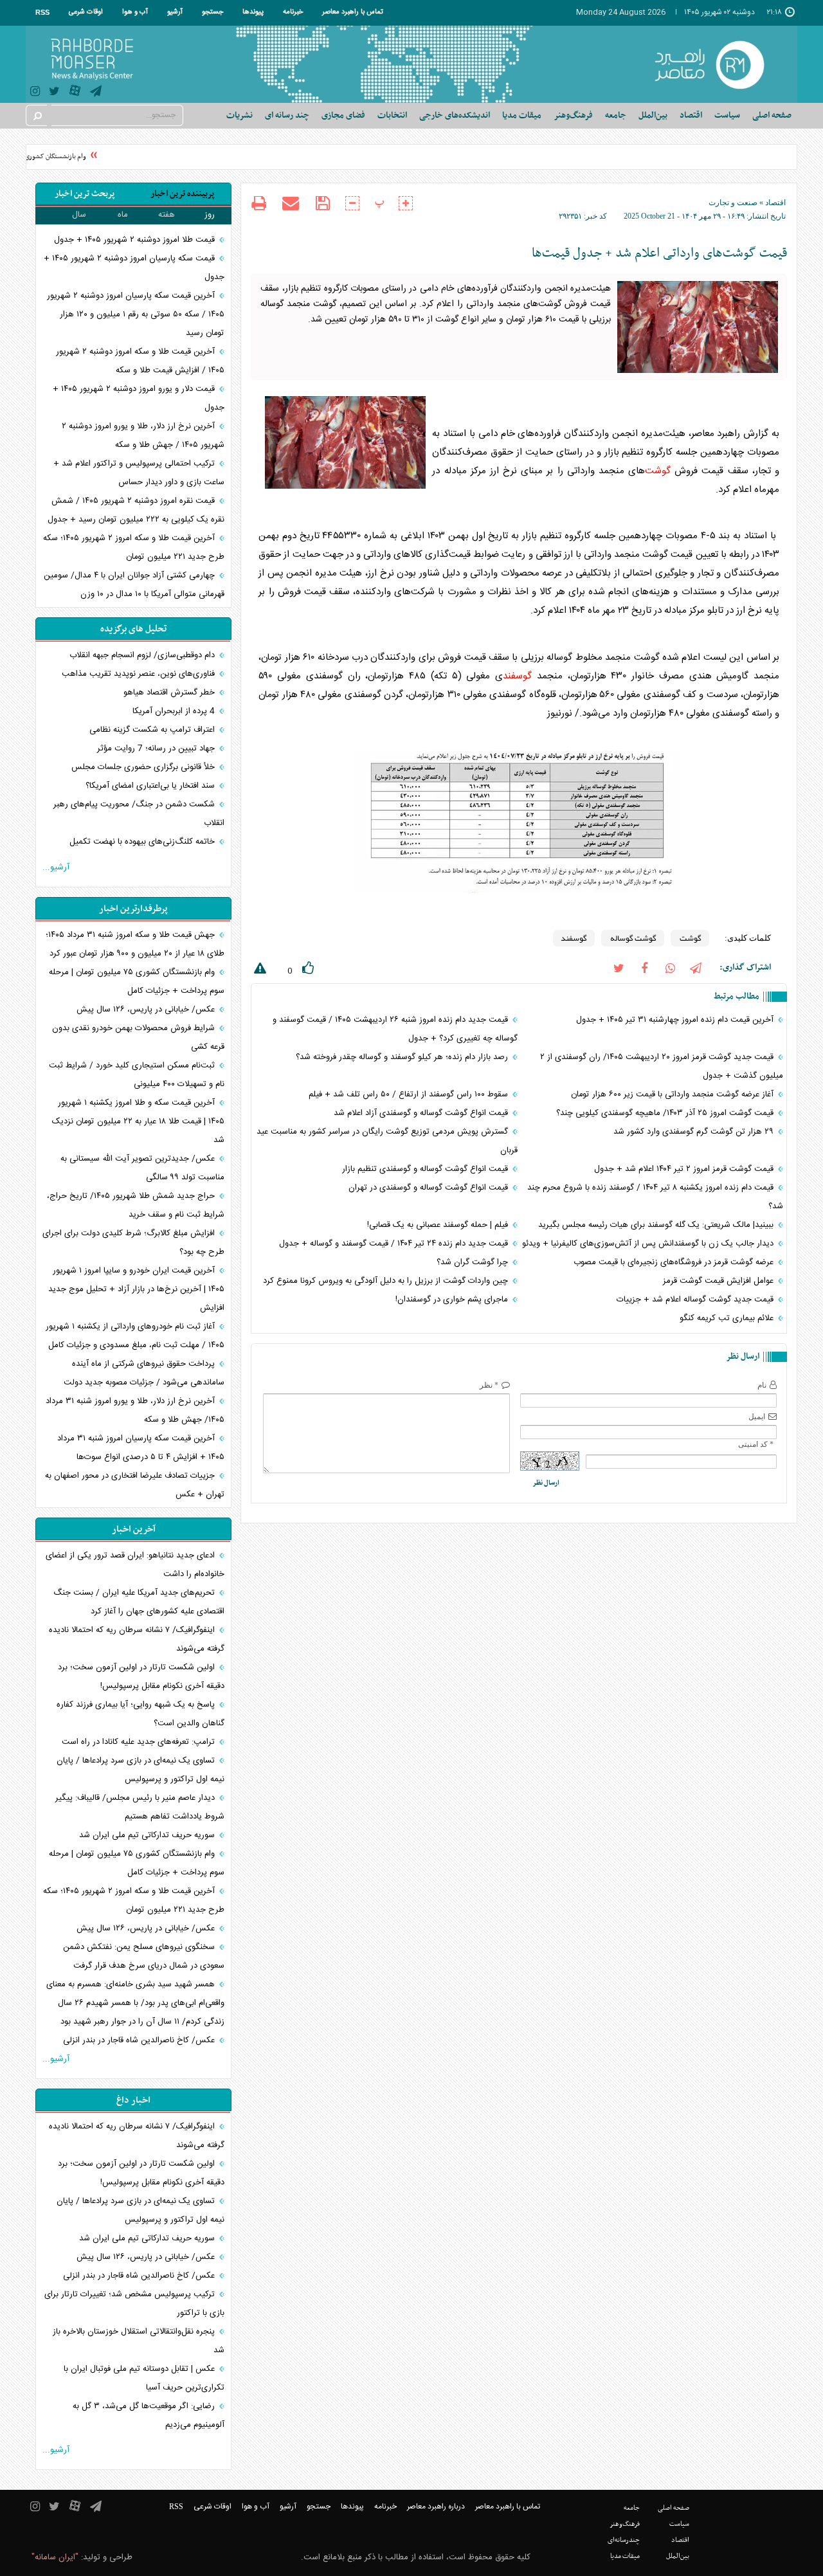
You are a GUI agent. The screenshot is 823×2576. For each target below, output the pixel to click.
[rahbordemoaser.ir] (718, 64)
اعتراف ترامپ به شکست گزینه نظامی (153, 730)
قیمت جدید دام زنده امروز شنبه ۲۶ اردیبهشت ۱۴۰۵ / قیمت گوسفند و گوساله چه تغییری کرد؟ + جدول (395, 1029)
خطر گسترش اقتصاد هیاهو (170, 693)
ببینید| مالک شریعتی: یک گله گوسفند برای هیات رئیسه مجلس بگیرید (657, 1225)
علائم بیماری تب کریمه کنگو (728, 1318)
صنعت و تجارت (733, 203)
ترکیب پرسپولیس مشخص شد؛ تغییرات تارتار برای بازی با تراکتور (134, 2304)
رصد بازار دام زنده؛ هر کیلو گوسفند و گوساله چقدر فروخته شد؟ (403, 1057)
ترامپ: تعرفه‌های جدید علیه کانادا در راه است (140, 1742)
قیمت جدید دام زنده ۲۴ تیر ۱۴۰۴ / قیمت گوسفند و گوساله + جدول (395, 1244)
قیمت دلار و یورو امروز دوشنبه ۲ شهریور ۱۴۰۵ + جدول (139, 398)
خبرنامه (293, 12)
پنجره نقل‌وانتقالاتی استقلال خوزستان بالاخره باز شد (139, 2341)
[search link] (37, 115)
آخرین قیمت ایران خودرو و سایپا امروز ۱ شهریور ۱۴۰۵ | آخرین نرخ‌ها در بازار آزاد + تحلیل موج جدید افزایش (136, 1289)
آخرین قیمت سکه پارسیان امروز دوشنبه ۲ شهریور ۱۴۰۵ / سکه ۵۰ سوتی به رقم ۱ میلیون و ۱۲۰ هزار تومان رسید (136, 314)
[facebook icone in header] (644, 967)
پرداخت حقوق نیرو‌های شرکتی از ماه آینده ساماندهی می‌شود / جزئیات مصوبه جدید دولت (144, 1373)
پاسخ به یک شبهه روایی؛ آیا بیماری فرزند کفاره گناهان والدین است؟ (140, 1714)
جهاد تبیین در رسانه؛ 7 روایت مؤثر (157, 748)
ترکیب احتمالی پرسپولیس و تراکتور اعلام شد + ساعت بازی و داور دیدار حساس (139, 473)
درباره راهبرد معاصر (436, 2507)
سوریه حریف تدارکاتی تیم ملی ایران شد (148, 1835)
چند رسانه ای (287, 115)
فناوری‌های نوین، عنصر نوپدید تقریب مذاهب (140, 674)
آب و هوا (135, 12)
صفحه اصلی (772, 115)
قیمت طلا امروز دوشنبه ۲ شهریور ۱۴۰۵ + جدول (136, 240)
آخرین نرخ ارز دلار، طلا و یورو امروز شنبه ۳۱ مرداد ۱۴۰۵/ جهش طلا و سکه (135, 1410)
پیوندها (253, 12)
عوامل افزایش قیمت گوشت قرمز (719, 1281)
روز (210, 215)
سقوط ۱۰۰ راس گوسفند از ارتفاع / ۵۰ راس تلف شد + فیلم (410, 1094)
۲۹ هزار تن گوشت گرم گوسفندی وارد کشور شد (695, 1132)
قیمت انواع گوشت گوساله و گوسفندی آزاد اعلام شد (422, 1113)
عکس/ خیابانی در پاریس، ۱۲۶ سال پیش (147, 1010)
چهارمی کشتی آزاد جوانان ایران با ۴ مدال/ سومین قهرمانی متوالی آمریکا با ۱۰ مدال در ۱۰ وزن (134, 585)
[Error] (258, 971)
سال (79, 215)
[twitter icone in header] (54, 93)
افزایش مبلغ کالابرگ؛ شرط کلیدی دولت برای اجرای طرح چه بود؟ (133, 1243)
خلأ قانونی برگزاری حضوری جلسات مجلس (144, 767)
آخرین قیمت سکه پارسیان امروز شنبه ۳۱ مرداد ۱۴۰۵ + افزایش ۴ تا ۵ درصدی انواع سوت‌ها (141, 1448)
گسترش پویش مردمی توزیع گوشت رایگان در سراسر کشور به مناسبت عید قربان (387, 1141)
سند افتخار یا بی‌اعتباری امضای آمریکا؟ (151, 786)
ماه (123, 215)
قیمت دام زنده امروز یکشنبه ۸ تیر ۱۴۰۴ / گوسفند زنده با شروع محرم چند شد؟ (655, 1197)
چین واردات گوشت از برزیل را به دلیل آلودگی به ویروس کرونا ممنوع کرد (387, 1281)
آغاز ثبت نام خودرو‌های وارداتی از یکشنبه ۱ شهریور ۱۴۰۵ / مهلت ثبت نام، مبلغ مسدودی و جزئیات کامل (135, 1336)
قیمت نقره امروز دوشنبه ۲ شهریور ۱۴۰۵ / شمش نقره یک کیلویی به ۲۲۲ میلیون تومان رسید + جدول (136, 510)
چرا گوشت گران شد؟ (474, 1262)
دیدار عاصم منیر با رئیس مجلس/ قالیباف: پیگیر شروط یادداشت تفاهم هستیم (140, 1807)
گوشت (658, 471)
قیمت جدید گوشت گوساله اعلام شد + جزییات (696, 1300)
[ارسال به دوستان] (291, 203)
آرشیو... (56, 867)
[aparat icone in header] (75, 94)
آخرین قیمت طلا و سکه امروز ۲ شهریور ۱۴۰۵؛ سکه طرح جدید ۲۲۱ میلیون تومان (134, 548)
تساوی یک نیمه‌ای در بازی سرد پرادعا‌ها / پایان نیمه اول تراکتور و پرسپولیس (140, 1770)
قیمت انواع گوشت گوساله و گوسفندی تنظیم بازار (426, 1169)
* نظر (489, 1385)
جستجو (213, 12)
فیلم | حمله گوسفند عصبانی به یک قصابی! (439, 1225)
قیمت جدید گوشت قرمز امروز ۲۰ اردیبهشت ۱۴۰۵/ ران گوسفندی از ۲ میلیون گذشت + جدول (662, 1066)
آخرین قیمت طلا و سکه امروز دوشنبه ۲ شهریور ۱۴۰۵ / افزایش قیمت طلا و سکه (140, 361)
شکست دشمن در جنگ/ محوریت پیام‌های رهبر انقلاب (139, 814)
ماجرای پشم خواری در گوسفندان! (453, 1300)
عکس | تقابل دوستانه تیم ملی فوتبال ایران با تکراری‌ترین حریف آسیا (144, 2378)
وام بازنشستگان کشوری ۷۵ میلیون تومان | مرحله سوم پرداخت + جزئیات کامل (137, 982)
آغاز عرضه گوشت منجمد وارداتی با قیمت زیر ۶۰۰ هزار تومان (674, 1094)
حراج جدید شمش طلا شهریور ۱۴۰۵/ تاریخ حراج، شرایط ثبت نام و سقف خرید (136, 1205)
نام (762, 1385)
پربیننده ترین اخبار (182, 194)
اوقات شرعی (86, 12)
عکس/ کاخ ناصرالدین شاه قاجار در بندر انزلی (140, 2040)
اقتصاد (775, 203)
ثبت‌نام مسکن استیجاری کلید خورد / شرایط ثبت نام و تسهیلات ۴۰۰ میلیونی (137, 1075)
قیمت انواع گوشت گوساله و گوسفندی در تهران (430, 1188)
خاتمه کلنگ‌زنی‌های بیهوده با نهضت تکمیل (143, 842)
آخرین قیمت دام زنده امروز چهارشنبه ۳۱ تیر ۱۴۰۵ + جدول (676, 1020)
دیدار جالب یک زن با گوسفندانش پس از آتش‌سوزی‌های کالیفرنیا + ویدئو (649, 1244)
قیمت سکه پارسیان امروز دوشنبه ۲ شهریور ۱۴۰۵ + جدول (134, 268)
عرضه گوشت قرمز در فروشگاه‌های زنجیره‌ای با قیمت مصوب (675, 1262)
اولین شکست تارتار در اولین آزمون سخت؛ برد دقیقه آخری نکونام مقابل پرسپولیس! (141, 1677)
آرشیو (175, 12)
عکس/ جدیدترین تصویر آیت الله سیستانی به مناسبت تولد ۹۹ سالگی (142, 1168)
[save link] (322, 204)
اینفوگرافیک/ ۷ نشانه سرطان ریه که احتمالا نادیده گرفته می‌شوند (137, 1639)
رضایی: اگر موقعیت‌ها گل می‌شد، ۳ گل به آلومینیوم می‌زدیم (149, 2416)
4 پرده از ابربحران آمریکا (175, 711)
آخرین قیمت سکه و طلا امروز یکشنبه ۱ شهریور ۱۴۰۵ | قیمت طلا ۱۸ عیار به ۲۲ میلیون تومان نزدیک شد (138, 1121)
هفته (167, 215)
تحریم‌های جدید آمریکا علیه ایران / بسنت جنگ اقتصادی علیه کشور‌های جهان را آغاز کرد (139, 1602)
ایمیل (757, 1417)
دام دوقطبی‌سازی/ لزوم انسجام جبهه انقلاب (143, 655)
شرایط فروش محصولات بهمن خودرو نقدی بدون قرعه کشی (138, 1038)
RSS (42, 12)
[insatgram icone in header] (35, 93)
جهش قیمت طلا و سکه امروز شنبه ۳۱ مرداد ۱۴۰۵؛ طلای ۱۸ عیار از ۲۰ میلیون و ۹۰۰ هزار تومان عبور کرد (135, 944)
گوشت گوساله (633, 938)
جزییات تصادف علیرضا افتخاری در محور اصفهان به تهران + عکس (135, 1485)
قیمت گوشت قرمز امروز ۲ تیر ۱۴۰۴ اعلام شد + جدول (685, 1169)
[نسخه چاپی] (259, 205)
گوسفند (517, 676)
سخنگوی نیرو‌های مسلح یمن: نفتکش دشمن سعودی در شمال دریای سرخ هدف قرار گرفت (144, 1956)
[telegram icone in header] (96, 93)
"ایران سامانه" (55, 2557)
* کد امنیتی (756, 1444)
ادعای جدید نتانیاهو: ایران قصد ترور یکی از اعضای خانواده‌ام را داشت (135, 1565)
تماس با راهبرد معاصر (353, 12)
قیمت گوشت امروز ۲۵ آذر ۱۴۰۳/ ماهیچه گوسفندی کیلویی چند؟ (666, 1113)
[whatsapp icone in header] (670, 967)
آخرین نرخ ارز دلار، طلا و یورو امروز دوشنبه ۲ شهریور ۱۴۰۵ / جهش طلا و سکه (143, 436)
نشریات (240, 115)
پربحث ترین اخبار (85, 194)
